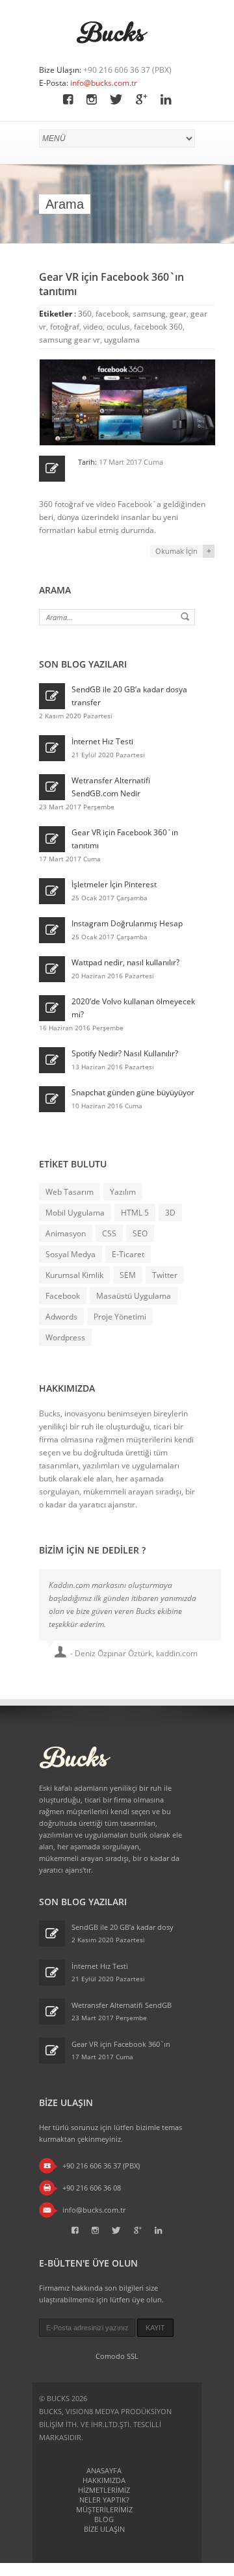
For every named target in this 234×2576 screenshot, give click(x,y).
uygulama (122, 340)
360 (85, 314)
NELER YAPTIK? (104, 2500)
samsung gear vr (70, 340)
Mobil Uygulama (75, 1213)
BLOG (104, 2519)
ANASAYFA (104, 2470)
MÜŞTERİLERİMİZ (104, 2509)
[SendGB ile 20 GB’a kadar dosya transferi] (52, 696)
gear (178, 314)
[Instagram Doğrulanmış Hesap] (52, 930)
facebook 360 (158, 327)
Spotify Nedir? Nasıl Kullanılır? (125, 1053)
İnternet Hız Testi (102, 741)
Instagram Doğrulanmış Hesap (127, 923)
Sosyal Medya (71, 1254)
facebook (112, 314)
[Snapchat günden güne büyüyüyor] (52, 1099)
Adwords (61, 1317)
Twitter (165, 1275)
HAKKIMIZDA (104, 2480)
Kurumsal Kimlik (74, 1275)
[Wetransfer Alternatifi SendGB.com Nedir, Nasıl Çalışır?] (52, 787)
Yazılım (123, 1192)
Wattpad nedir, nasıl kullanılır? (125, 962)
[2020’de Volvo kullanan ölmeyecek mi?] (52, 1008)
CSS (109, 1233)
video (93, 327)
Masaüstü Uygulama (134, 1296)
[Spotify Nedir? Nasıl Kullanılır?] (52, 1060)
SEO (140, 1233)
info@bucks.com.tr (104, 83)
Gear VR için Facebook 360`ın (121, 2044)
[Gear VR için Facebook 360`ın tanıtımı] (52, 839)
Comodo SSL (117, 2356)
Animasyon (66, 1233)
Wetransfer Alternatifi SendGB (122, 2005)
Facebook (63, 1296)
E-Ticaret (128, 1254)
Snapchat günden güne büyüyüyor (133, 1092)
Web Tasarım (70, 1192)
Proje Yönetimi (120, 1317)
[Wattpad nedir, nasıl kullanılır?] (52, 969)
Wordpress (65, 1337)
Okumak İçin (176, 551)
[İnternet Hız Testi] (52, 748)
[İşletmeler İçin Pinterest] (52, 891)
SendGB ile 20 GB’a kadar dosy (123, 1927)
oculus (118, 327)
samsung (149, 314)
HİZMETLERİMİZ (104, 2490)
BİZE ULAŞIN (104, 2529)
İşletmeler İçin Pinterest (114, 884)
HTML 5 (135, 1213)
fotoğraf (65, 327)
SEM (128, 1275)
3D (170, 1213)
